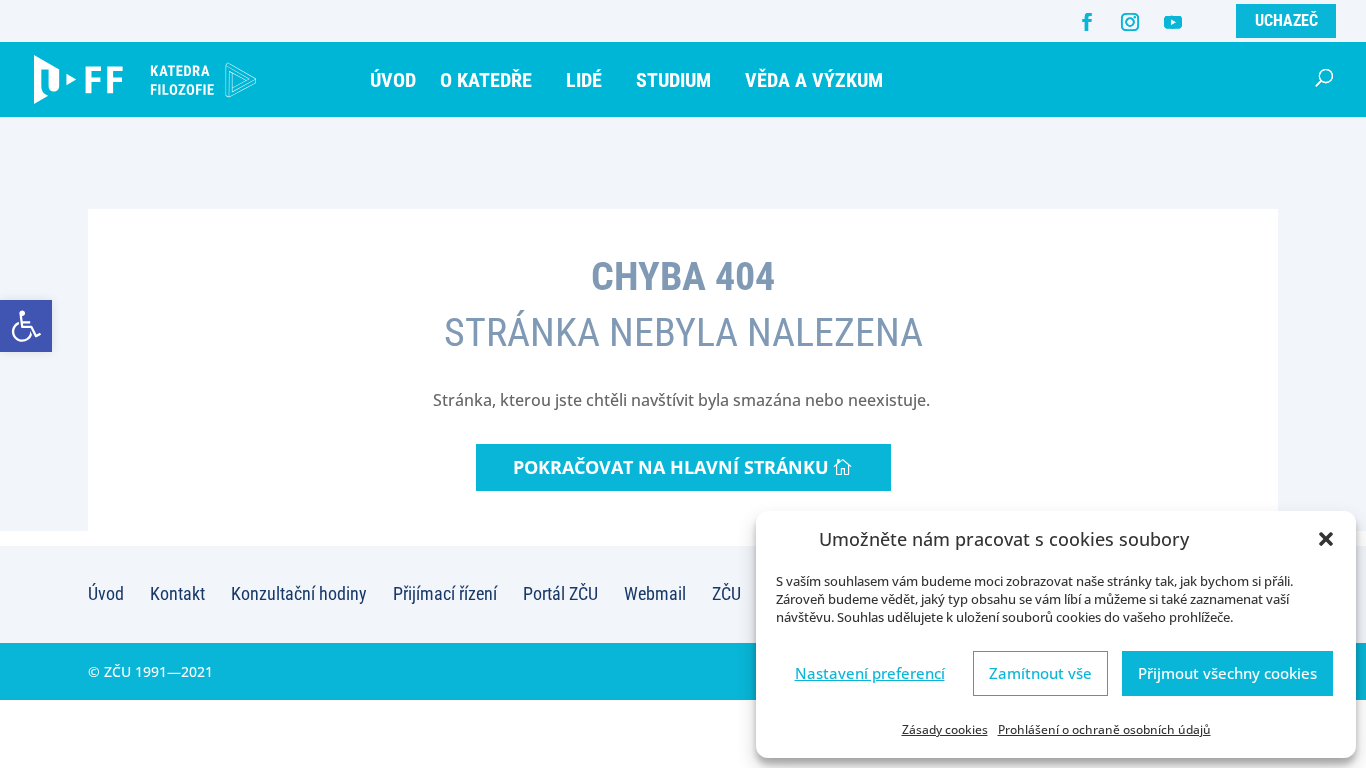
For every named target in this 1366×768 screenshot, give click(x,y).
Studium (673, 80)
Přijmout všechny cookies (1227, 673)
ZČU (726, 593)
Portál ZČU (560, 593)
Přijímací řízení (445, 593)
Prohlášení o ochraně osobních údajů (1104, 729)
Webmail (655, 593)
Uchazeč (1286, 20)
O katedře (486, 80)
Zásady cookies (945, 729)
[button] (26, 326)
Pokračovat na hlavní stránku (671, 467)
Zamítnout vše (1040, 673)
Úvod (393, 80)
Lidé (584, 80)
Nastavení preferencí (870, 673)
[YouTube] (1173, 22)
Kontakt (177, 593)
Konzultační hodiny (299, 593)
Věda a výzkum (814, 80)
